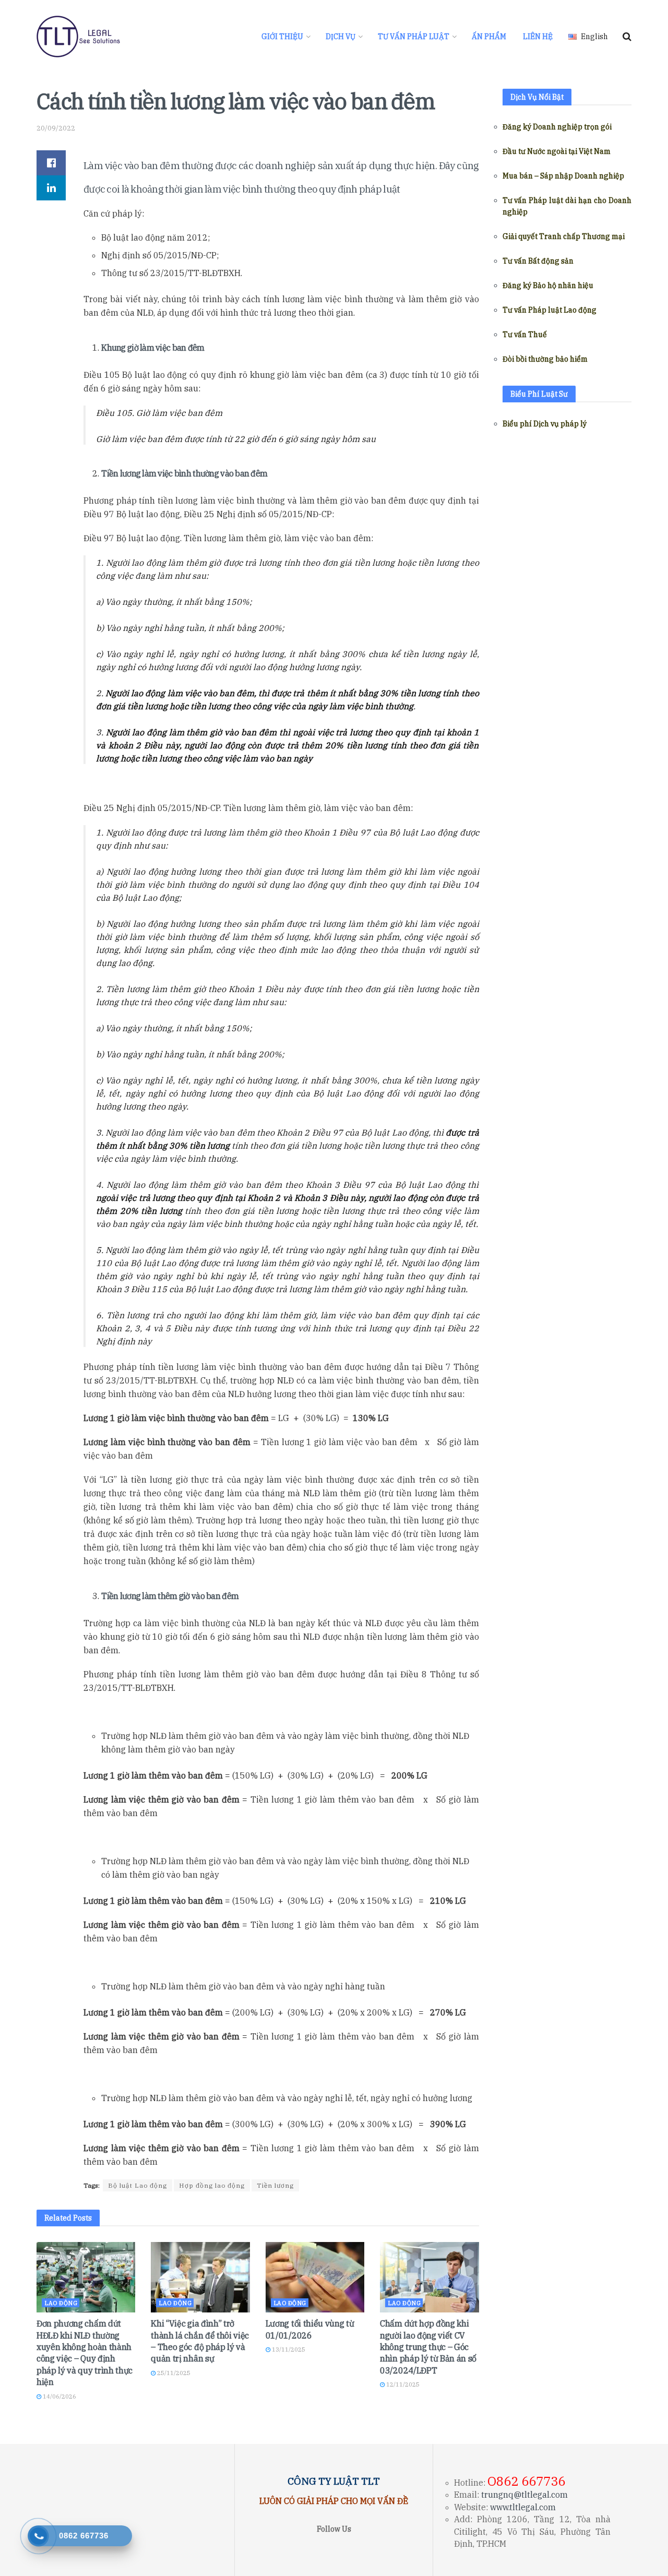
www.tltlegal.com (523, 2507)
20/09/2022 (56, 128)
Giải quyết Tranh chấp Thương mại (564, 236)
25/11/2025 (173, 2373)
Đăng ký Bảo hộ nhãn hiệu (548, 285)
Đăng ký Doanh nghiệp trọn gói (557, 127)
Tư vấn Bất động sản (538, 261)
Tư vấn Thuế (525, 335)
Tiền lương (275, 2185)
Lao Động (61, 2303)
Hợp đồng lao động (212, 2185)
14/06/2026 (59, 2396)
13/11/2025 (288, 2350)
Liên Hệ (538, 37)
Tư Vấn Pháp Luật (414, 37)
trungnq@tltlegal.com (524, 2495)
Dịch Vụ (341, 37)
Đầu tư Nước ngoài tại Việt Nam (557, 151)
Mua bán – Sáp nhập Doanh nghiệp (563, 176)
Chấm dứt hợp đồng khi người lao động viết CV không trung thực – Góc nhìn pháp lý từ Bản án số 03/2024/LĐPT (428, 2347)
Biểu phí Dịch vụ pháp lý (545, 424)
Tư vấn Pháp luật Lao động (550, 310)
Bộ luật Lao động (138, 2185)
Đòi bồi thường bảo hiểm (545, 359)
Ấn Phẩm (489, 37)
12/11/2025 (402, 2384)
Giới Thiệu (282, 37)
